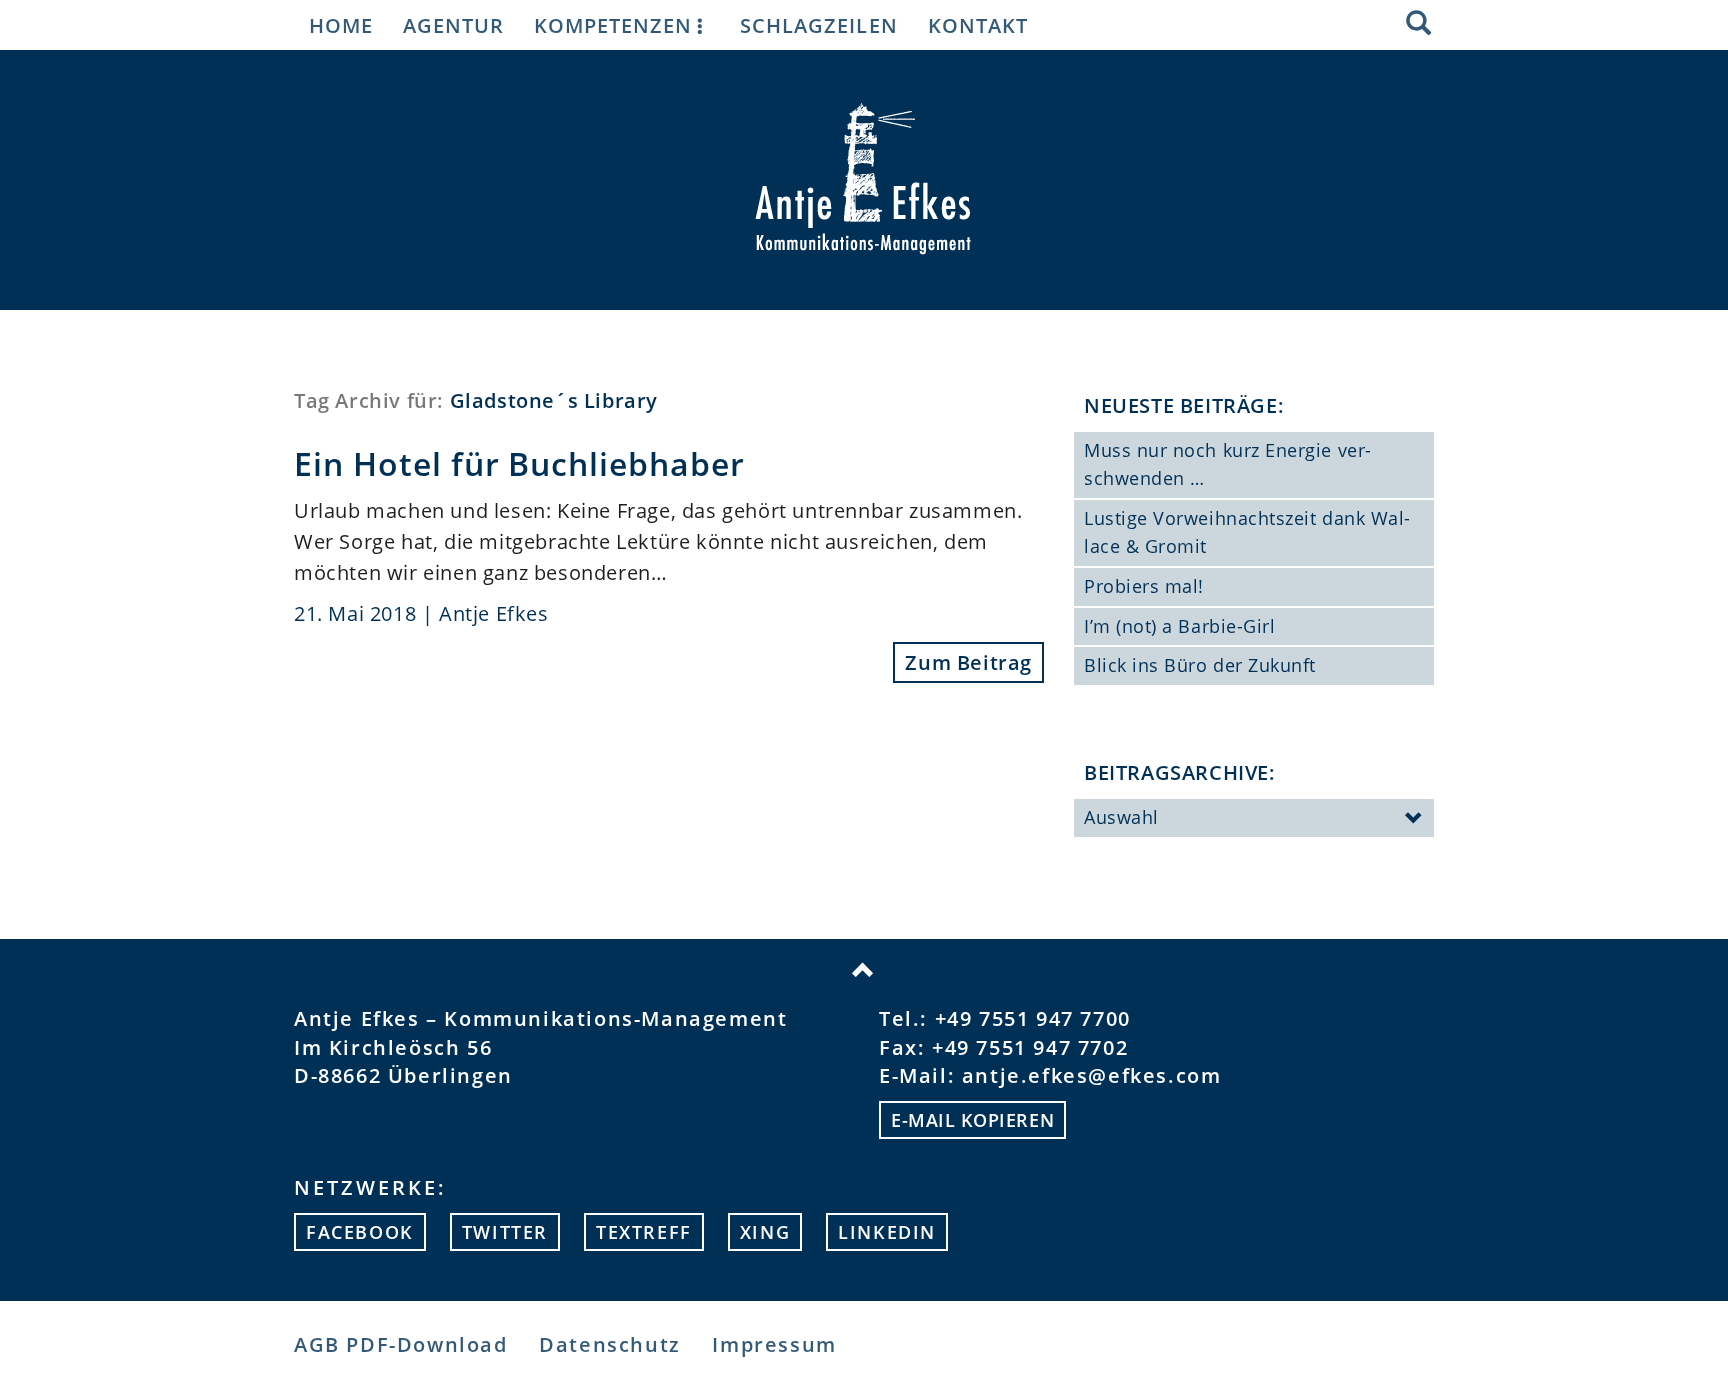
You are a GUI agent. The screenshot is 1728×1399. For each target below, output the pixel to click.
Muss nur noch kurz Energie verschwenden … (1227, 464)
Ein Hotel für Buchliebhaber (519, 463)
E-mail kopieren (972, 1120)
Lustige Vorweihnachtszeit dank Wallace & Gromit (1247, 532)
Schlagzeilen (818, 25)
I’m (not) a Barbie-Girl (1179, 626)
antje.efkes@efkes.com (1092, 1075)
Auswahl (1121, 817)
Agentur (453, 25)
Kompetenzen (613, 25)
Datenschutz (610, 1344)
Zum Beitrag (968, 662)
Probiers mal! (1144, 586)
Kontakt (978, 25)
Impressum (774, 1344)
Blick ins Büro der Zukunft (1200, 665)
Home (341, 25)
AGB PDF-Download (401, 1344)
